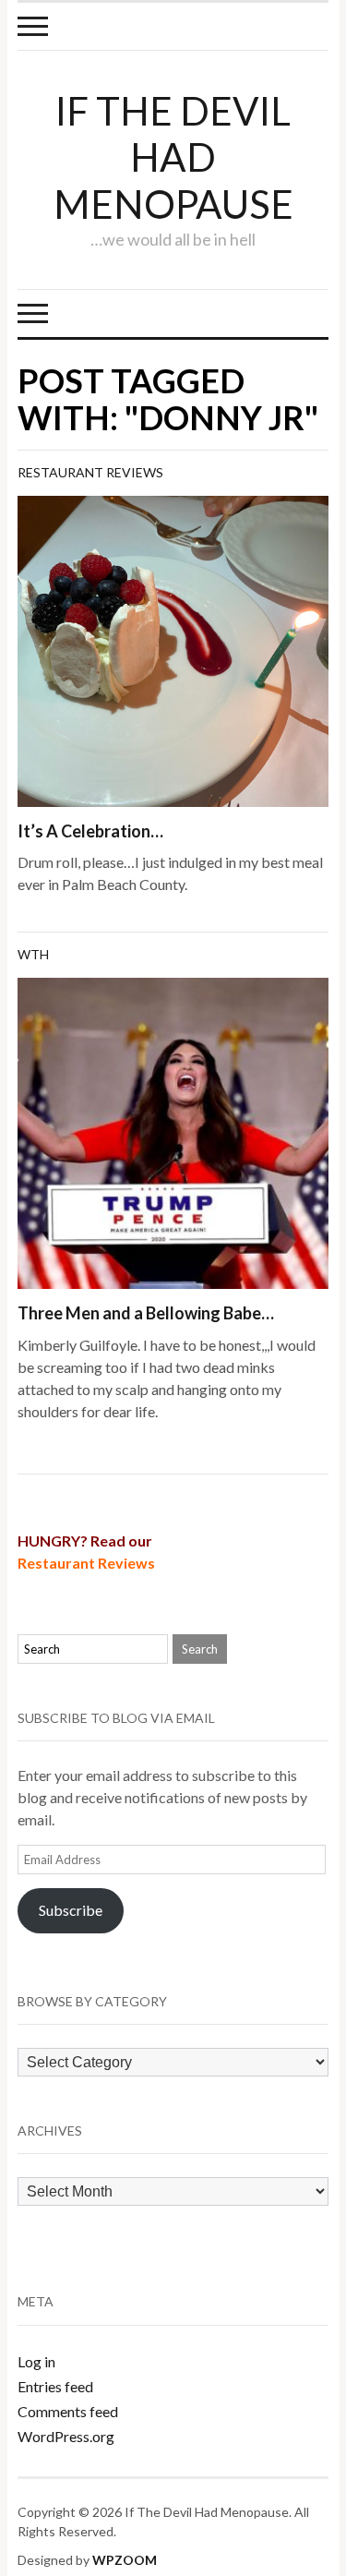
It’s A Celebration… (90, 831)
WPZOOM (125, 2560)
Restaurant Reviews (90, 472)
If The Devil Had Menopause (173, 157)
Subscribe (71, 1910)
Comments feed (68, 2411)
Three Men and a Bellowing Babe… (146, 1313)
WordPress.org (66, 2436)
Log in (36, 2361)
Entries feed (55, 2386)
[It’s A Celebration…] (173, 649)
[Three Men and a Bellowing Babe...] (173, 1131)
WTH (33, 954)
